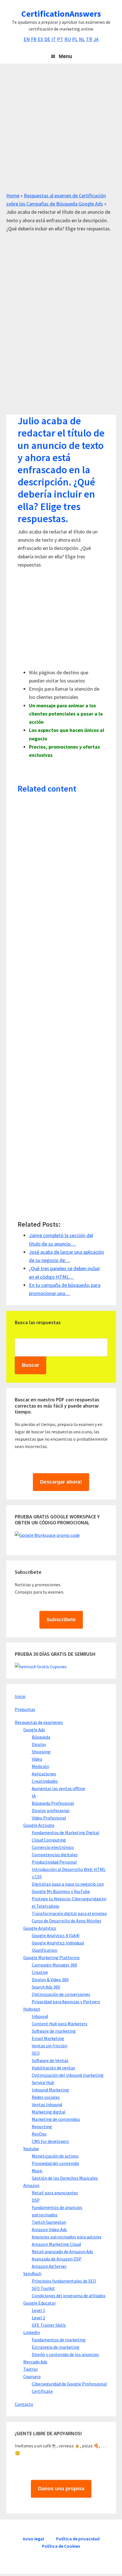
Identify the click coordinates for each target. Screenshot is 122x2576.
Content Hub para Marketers (60, 2024)
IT (54, 39)
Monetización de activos (55, 2156)
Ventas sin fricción (50, 2046)
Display (39, 1744)
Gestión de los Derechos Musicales (65, 2178)
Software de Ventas (50, 2060)
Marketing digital (49, 2112)
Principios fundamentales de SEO (64, 2281)
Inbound (40, 2016)
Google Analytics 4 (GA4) (56, 1935)
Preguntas (25, 1709)
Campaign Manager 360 (54, 1965)
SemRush (32, 2274)
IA (34, 1796)
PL (75, 39)
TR (89, 39)
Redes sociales (46, 2097)
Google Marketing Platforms (51, 1957)
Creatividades (45, 1781)
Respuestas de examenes (39, 1722)
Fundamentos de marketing (59, 2340)
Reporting (42, 2127)
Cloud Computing (49, 1840)
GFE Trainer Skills (49, 2325)
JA (96, 39)
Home (13, 195)
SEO (36, 2053)
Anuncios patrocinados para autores (67, 2237)
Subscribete (61, 1620)
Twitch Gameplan (49, 2222)
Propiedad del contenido (55, 2163)
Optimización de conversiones (61, 1994)
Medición (40, 1766)
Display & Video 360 (50, 1979)
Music (37, 2171)
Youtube (31, 2149)
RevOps (39, 2134)
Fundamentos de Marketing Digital (66, 1832)
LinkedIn (32, 2332)
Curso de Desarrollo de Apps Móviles (67, 1921)
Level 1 (38, 2310)
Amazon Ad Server (49, 2266)
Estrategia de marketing (56, 2347)
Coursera (32, 2376)
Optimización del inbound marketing (68, 2075)
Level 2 (38, 2318)
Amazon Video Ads (49, 2229)
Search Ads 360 (46, 1987)
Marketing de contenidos (56, 2119)
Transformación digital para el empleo (69, 1913)
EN (27, 39)
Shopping (41, 1752)
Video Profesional (49, 1818)
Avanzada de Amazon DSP (57, 2259)
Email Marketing (48, 2038)
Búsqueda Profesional (53, 1803)
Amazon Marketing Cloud (56, 2244)
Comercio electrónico (53, 1847)
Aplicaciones (44, 1774)
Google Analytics (40, 1928)
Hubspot (32, 2009)
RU (68, 39)
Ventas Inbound (47, 2104)
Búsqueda (41, 1737)
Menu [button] (65, 56)
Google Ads (34, 1730)
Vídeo (37, 1759)
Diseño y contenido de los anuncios (65, 2354)
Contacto (24, 2404)
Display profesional (51, 1810)
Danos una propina (61, 2489)
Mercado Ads (35, 2362)
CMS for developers (50, 2141)
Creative (40, 1972)
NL (82, 39)
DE (47, 39)
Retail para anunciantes (55, 2193)
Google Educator (40, 2303)
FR (34, 39)
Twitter (31, 2369)
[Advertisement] (61, 131)
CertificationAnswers (61, 14)
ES (40, 39)
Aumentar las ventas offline (58, 1788)
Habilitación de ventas (53, 2068)
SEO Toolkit (43, 2288)
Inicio (20, 1696)
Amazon (31, 2185)
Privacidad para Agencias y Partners (66, 2002)
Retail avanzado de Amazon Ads (62, 2251)
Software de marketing (54, 2031)
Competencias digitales (55, 1855)
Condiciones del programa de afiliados (69, 2296)
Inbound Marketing (50, 2090)
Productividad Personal (54, 1862)
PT (60, 39)
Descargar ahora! (61, 1482)
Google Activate (39, 1825)
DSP (36, 2200)
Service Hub (43, 2082)
